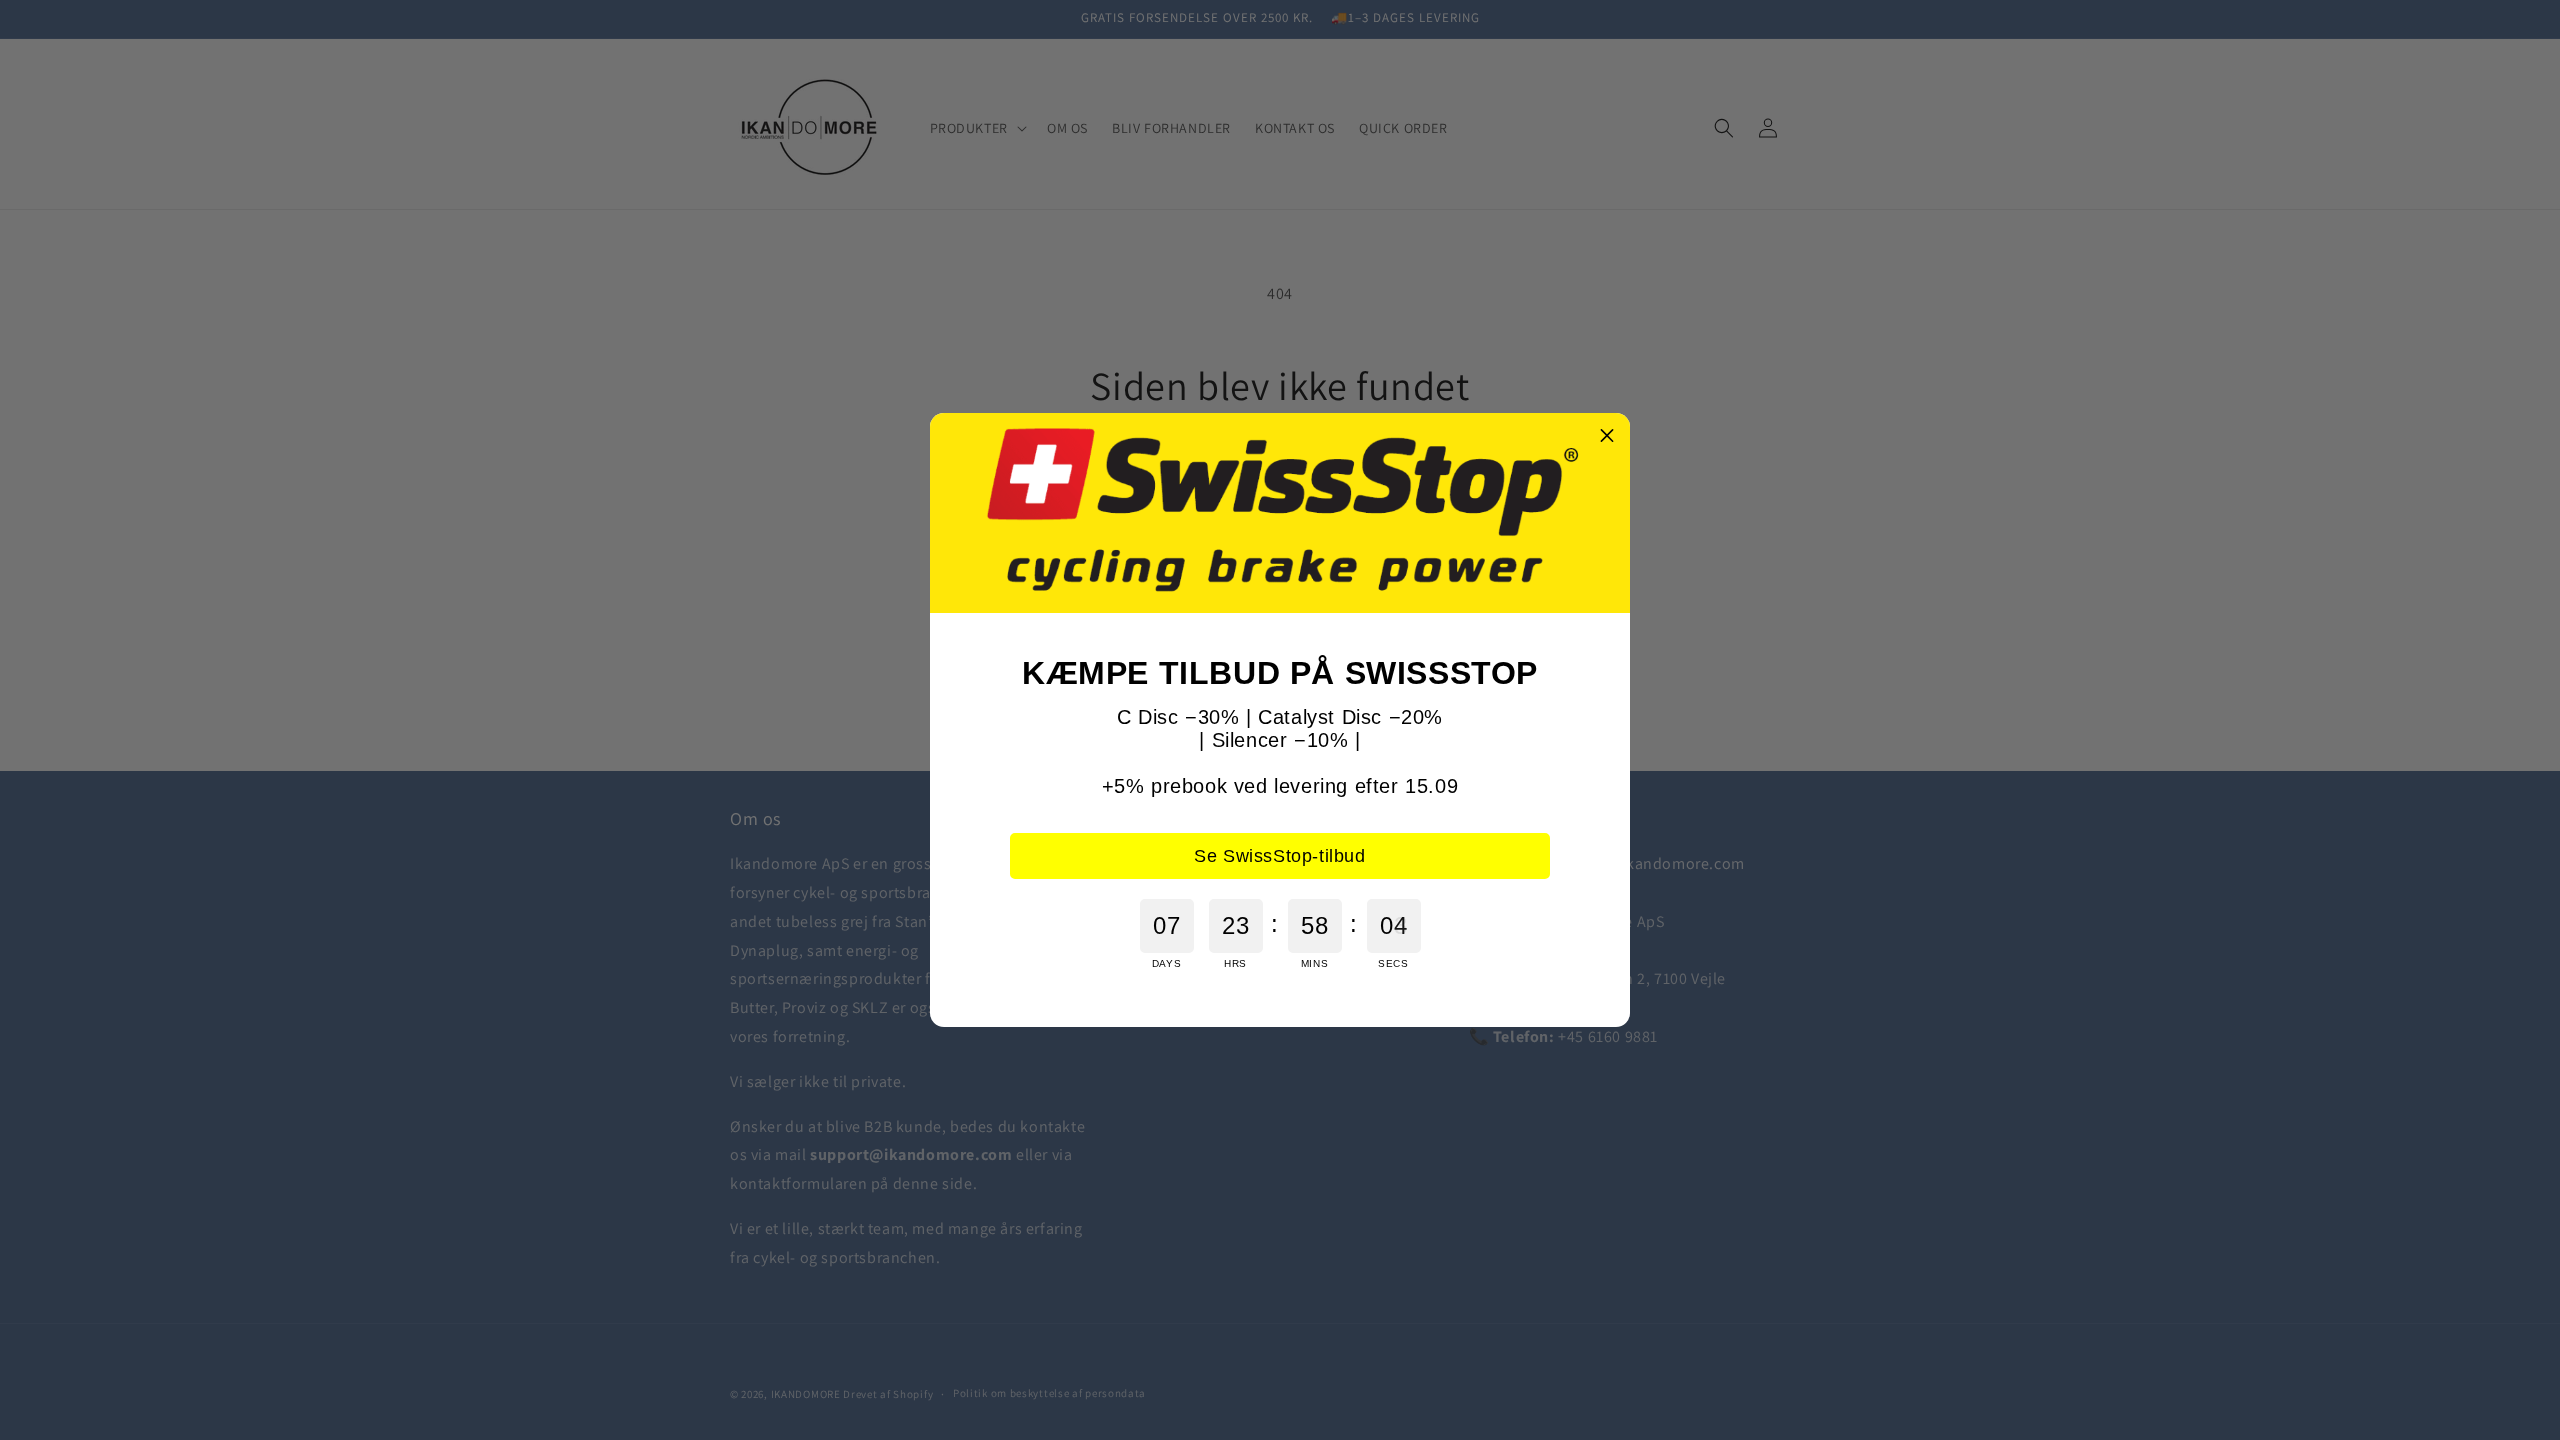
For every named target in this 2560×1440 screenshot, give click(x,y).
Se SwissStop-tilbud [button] (1279, 856)
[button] (1607, 436)
